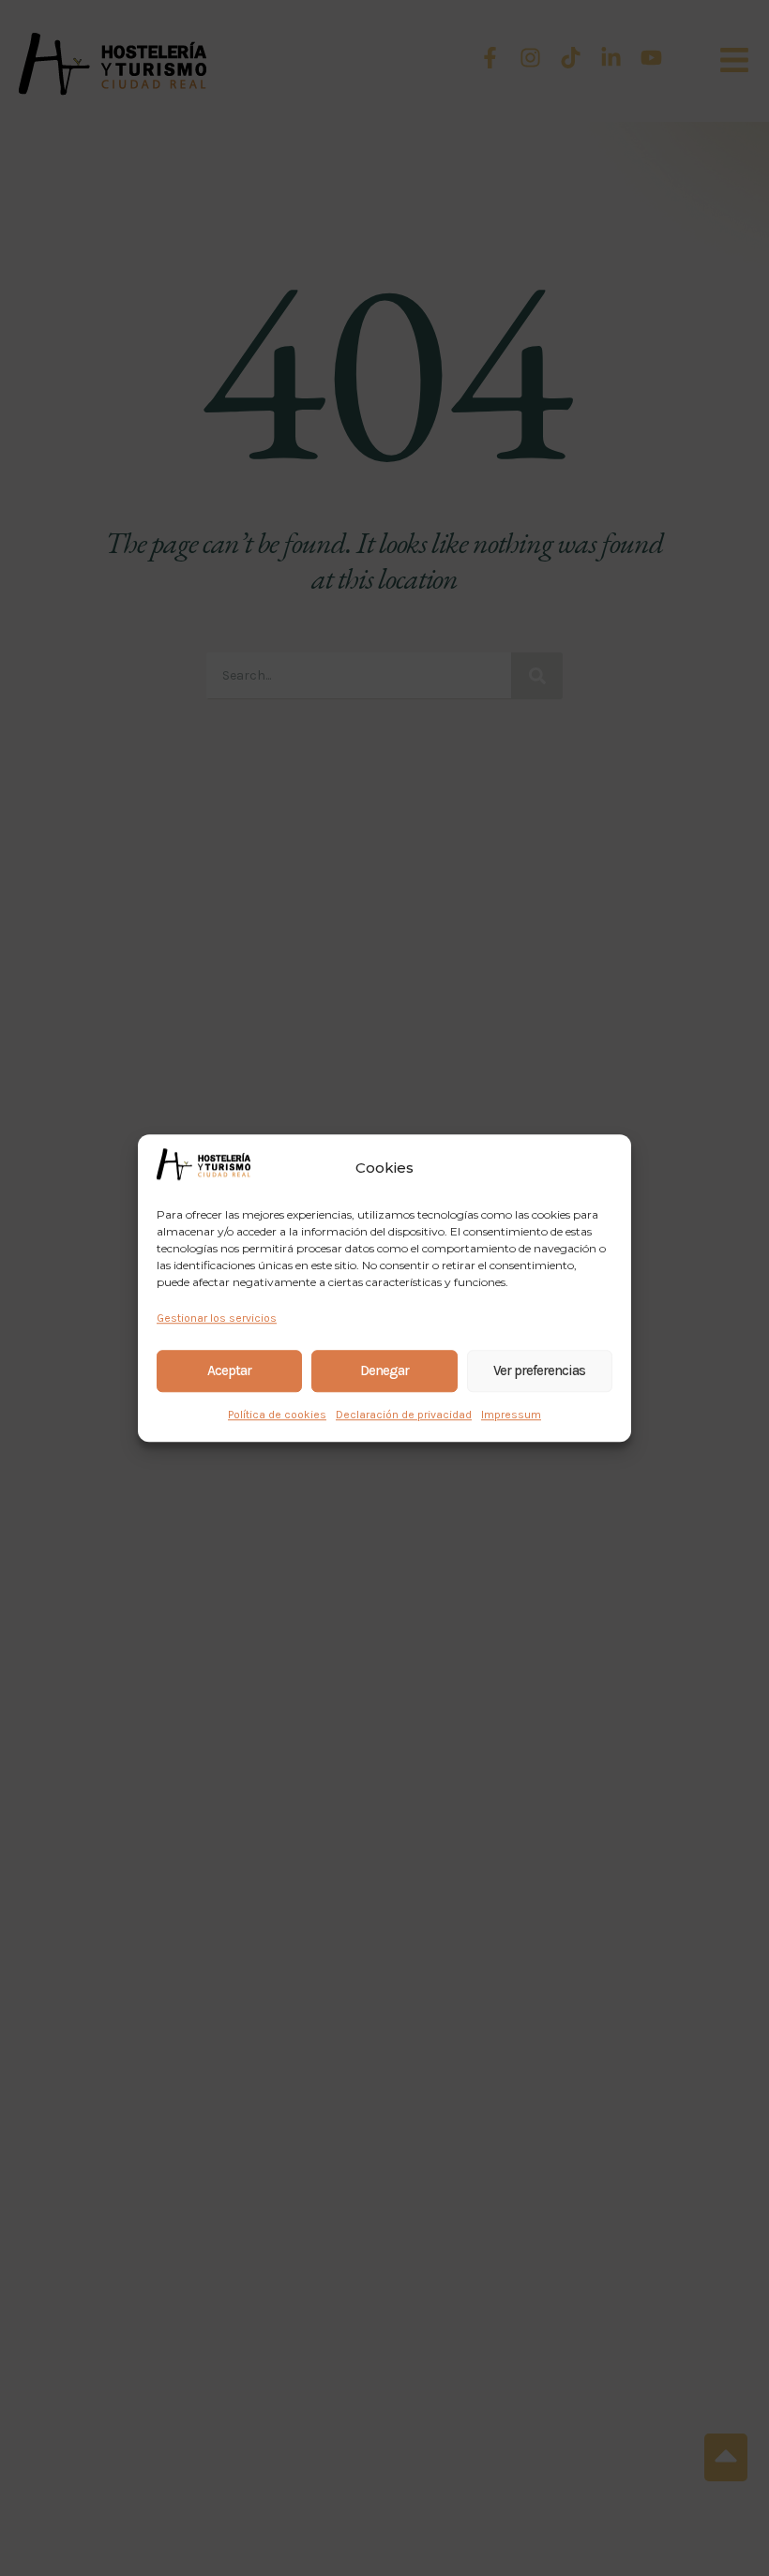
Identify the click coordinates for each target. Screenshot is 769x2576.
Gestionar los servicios (217, 1318)
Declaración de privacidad (404, 1415)
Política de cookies (277, 1415)
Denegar (384, 1370)
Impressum (511, 1415)
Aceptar (229, 1370)
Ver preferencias (539, 1370)
